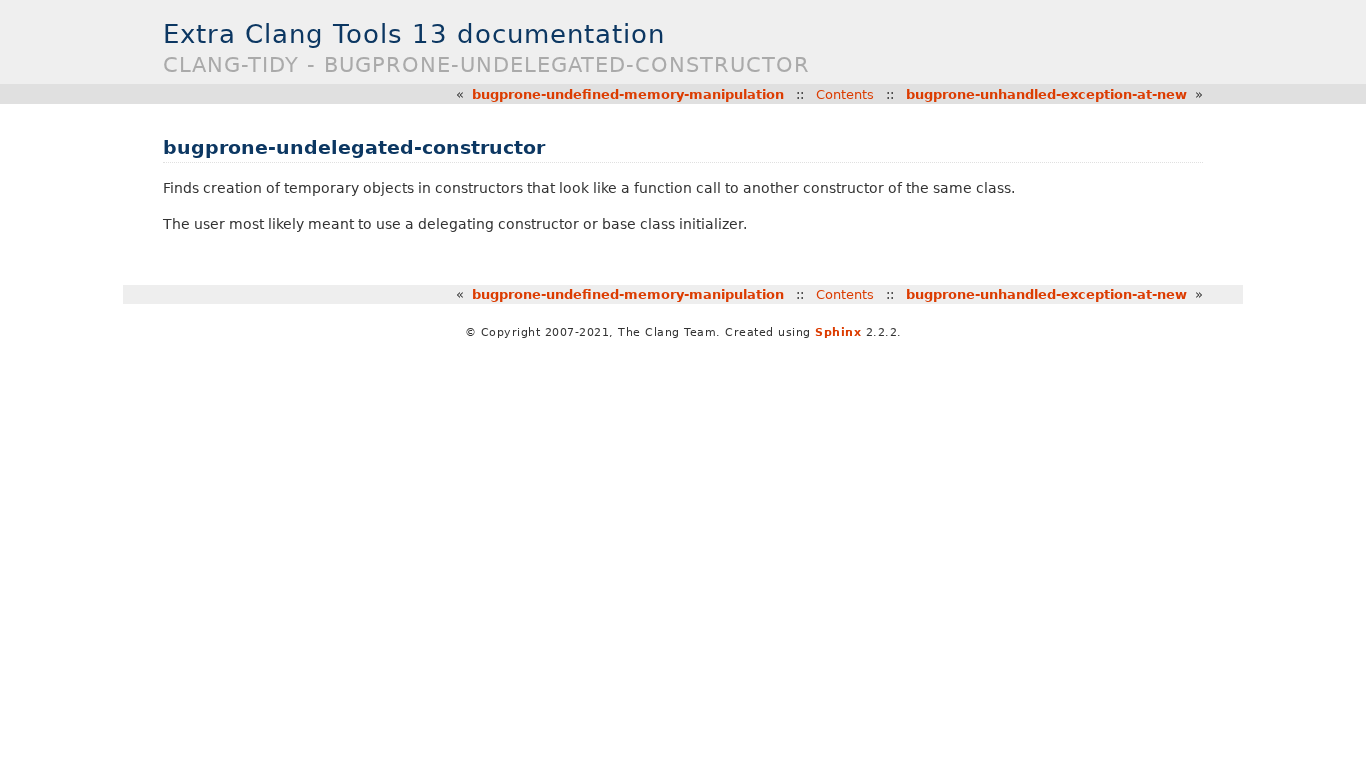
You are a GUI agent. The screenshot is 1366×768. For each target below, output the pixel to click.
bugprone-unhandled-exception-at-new (1046, 94)
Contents (845, 94)
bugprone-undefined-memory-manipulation (628, 94)
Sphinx (838, 332)
